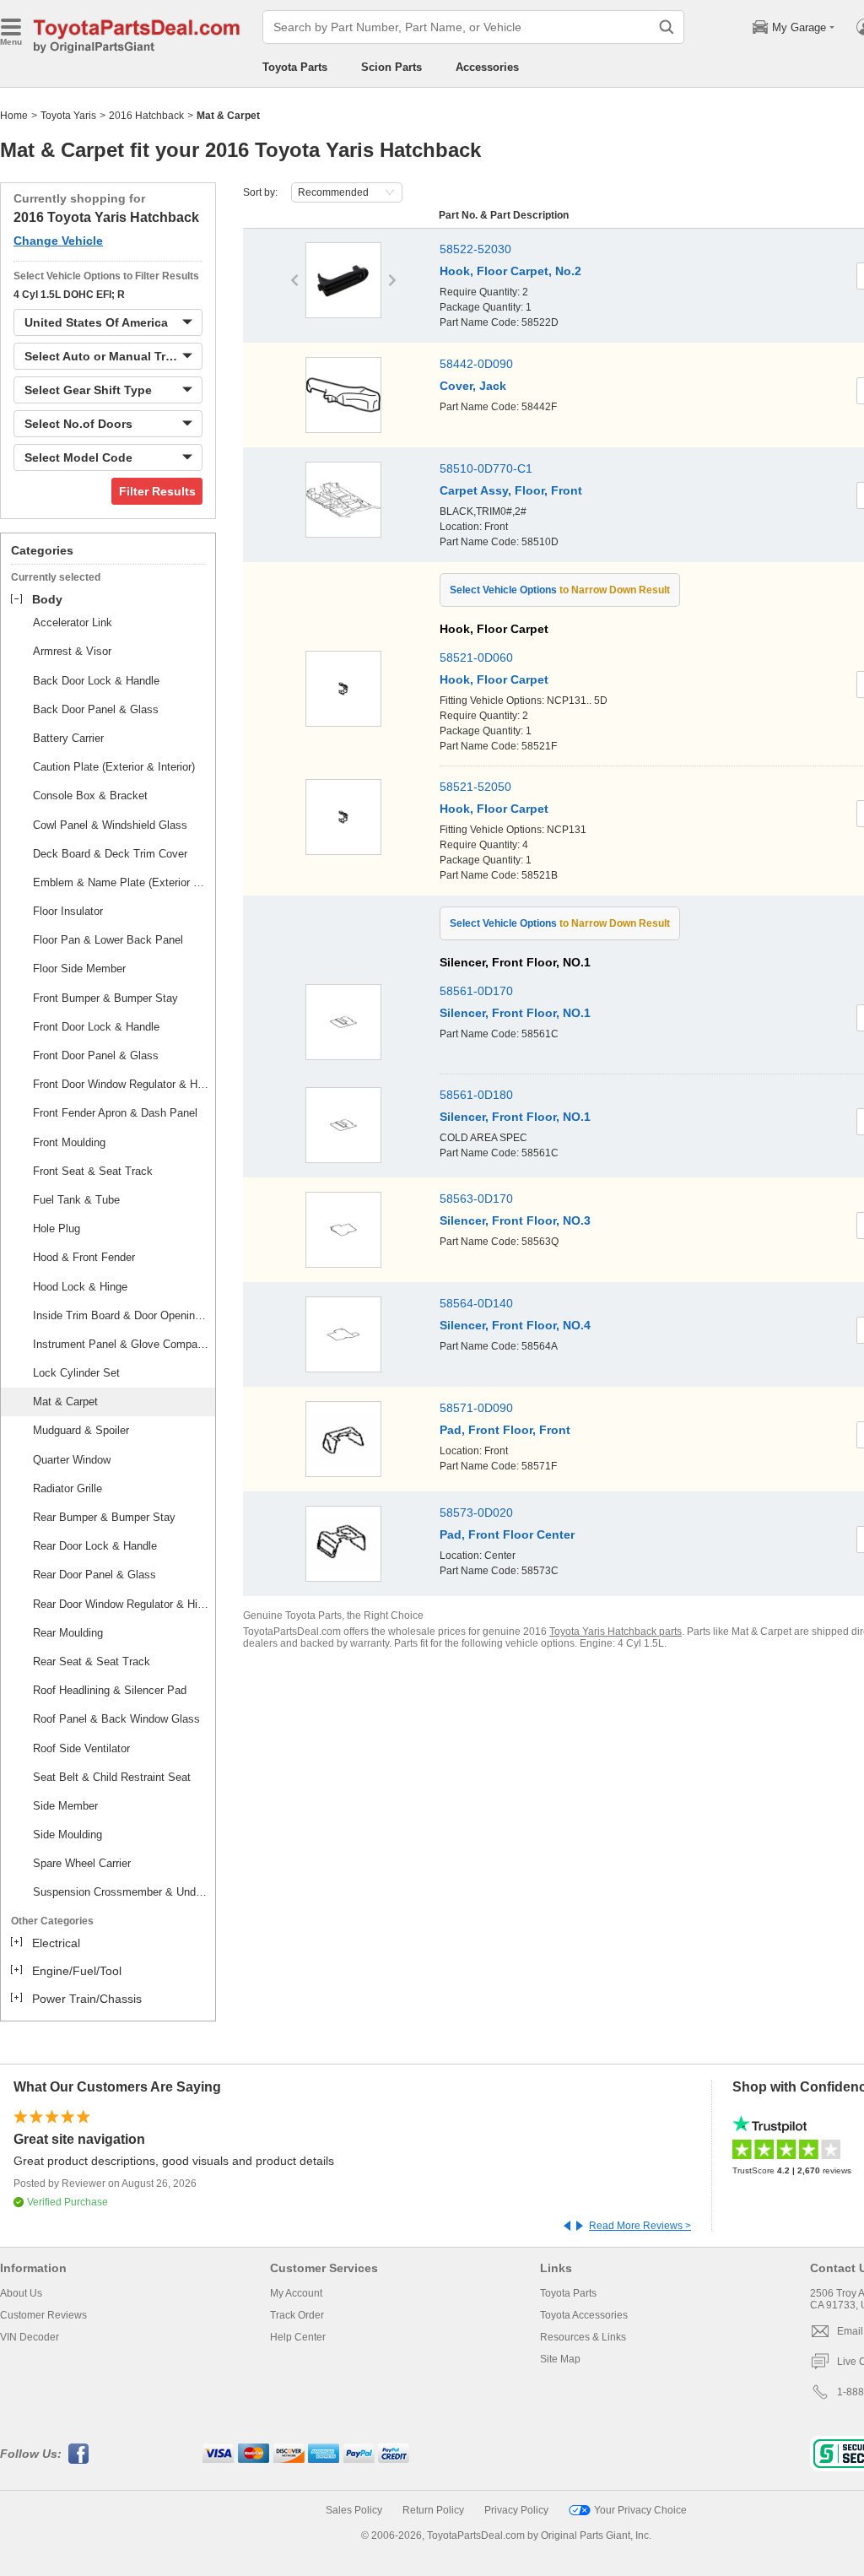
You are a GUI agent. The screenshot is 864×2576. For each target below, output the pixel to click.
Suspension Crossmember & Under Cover (121, 1892)
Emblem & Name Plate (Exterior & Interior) (121, 882)
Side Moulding (67, 1835)
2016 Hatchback (146, 116)
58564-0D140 (476, 1303)
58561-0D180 (476, 1095)
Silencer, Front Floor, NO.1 (515, 1013)
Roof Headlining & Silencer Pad (110, 1690)
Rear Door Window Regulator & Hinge (121, 1604)
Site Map (560, 2359)
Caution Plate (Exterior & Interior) (114, 767)
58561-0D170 (476, 991)
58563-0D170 (476, 1199)
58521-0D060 (476, 658)
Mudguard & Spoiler (81, 1430)
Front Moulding (69, 1142)
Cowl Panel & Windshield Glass (110, 825)
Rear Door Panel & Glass (94, 1575)
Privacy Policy (516, 2510)
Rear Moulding (68, 1633)
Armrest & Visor (72, 651)
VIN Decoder (30, 2337)
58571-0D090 (476, 1408)
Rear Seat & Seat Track (92, 1661)
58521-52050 (475, 787)
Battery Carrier (68, 738)
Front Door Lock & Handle (96, 1027)
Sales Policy (354, 2510)
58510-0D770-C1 (486, 468)
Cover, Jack (473, 386)
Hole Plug (57, 1228)
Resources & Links (583, 2337)
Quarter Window (72, 1460)
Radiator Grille (67, 1488)
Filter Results (157, 491)
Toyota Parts (295, 67)
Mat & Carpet (65, 1402)
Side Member (65, 1806)
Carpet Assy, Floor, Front (511, 490)
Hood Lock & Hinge (80, 1287)
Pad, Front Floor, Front (505, 1430)
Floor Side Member (79, 969)
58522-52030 (475, 249)
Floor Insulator (68, 911)
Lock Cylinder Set (76, 1373)
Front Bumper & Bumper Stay (105, 998)
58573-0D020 (476, 1513)
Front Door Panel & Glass (96, 1055)
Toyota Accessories (584, 2315)
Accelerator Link (73, 622)
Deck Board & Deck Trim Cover (110, 854)
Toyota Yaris (68, 116)
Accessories (487, 67)
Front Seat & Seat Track (93, 1171)
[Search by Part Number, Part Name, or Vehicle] (667, 27)
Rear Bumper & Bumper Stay (104, 1517)
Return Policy (433, 2510)
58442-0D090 (476, 364)
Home (14, 116)
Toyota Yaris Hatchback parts (616, 1632)
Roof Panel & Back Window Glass (116, 1719)
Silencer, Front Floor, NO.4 (515, 1325)
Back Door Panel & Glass (96, 709)
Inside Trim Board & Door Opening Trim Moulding (121, 1315)
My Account (296, 2293)
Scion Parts (391, 67)
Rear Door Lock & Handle (95, 1546)
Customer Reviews (43, 2315)
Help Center (298, 2337)
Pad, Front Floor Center (507, 1534)
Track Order (297, 2315)
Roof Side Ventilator (81, 1748)
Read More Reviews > (640, 2226)
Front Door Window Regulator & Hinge (121, 1084)
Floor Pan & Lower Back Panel (108, 940)
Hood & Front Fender (84, 1257)
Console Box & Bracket (90, 796)
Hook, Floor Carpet (494, 679)
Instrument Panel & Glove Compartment (121, 1344)
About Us (21, 2293)
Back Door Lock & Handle (96, 681)
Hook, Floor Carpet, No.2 (510, 271)
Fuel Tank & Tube (76, 1200)
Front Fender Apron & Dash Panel (115, 1113)
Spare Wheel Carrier (82, 1863)
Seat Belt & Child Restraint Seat (112, 1777)
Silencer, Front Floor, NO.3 (515, 1220)
